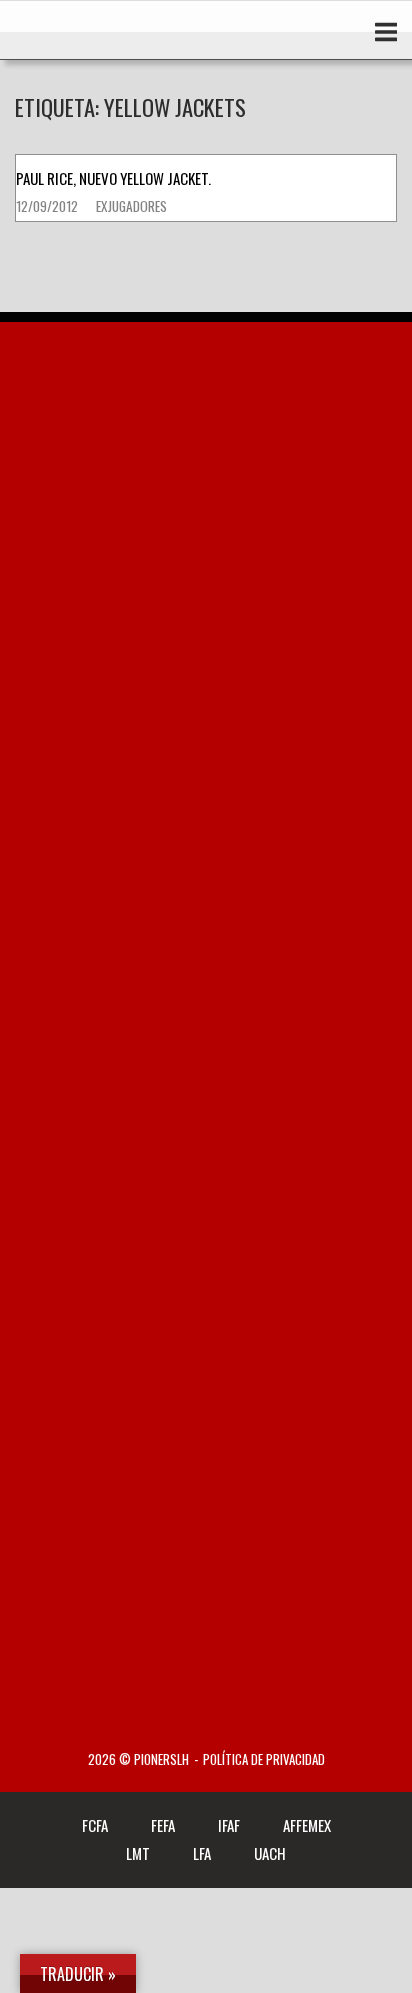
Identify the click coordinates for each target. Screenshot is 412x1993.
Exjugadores (131, 206)
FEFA (163, 1825)
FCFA (95, 1825)
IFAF (229, 1825)
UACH (270, 1853)
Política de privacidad (264, 1759)
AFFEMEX (307, 1825)
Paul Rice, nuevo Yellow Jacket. (113, 178)
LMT (138, 1853)
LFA (202, 1853)
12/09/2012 (48, 206)
